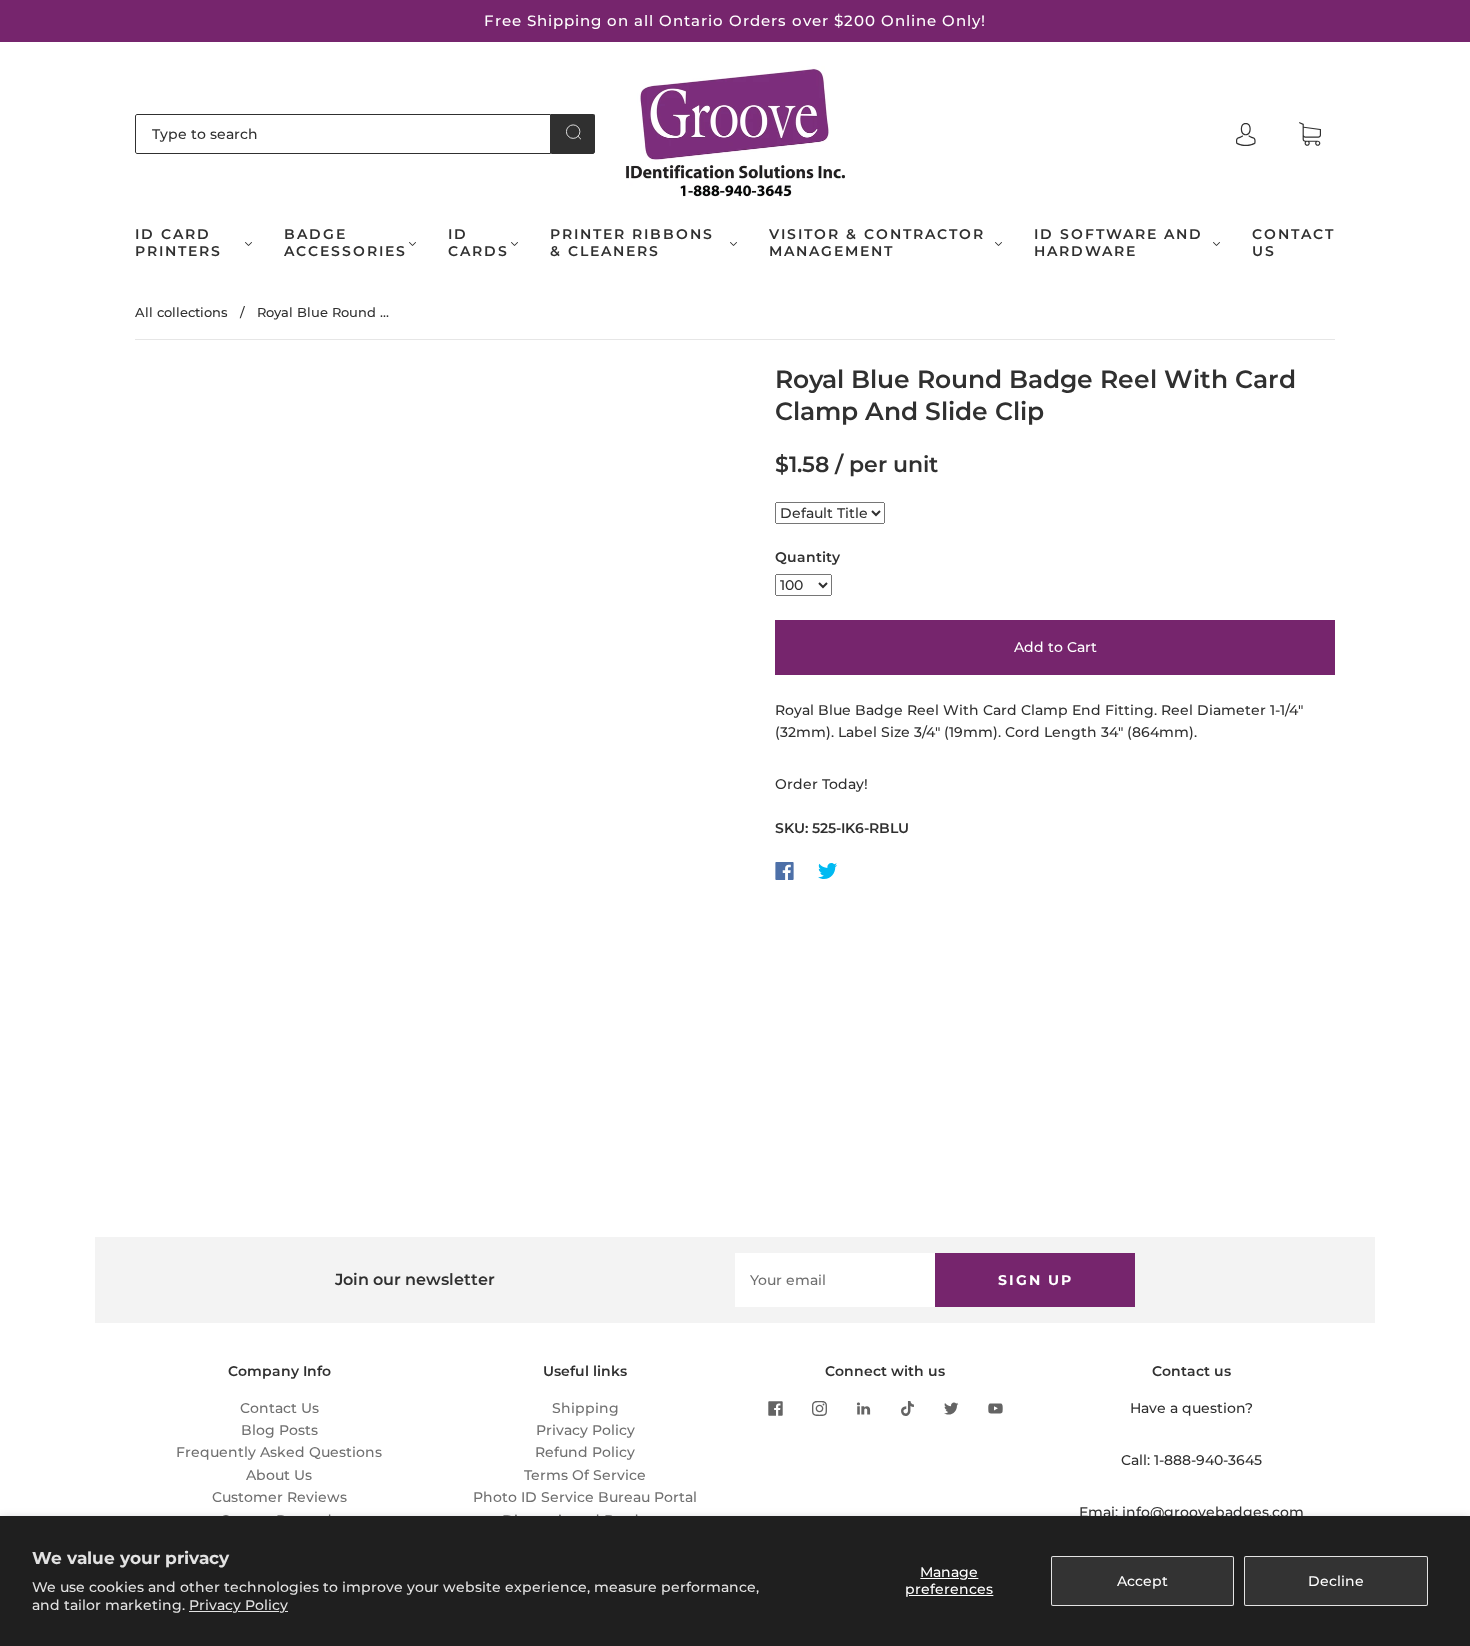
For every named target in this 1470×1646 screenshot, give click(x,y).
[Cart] (1310, 135)
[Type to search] (343, 134)
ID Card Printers (178, 243)
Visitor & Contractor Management (877, 243)
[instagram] (819, 1409)
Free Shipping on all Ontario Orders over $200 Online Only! (735, 20)
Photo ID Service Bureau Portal (585, 1497)
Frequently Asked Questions (279, 1452)
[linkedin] (863, 1409)
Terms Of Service (585, 1475)
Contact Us (1293, 243)
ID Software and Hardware (1118, 243)
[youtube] (995, 1409)
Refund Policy (585, 1452)
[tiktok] (907, 1409)
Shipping (585, 1408)
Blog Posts (279, 1430)
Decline (1336, 1581)
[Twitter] (828, 871)
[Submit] (573, 132)
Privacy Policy (238, 1605)
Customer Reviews (279, 1497)
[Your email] (835, 1280)
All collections (181, 312)
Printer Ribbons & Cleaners (632, 243)
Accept (1142, 1581)
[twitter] (951, 1409)
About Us (279, 1475)
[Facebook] (784, 871)
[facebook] (775, 1409)
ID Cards (478, 243)
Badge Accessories (345, 243)
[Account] (1246, 134)
